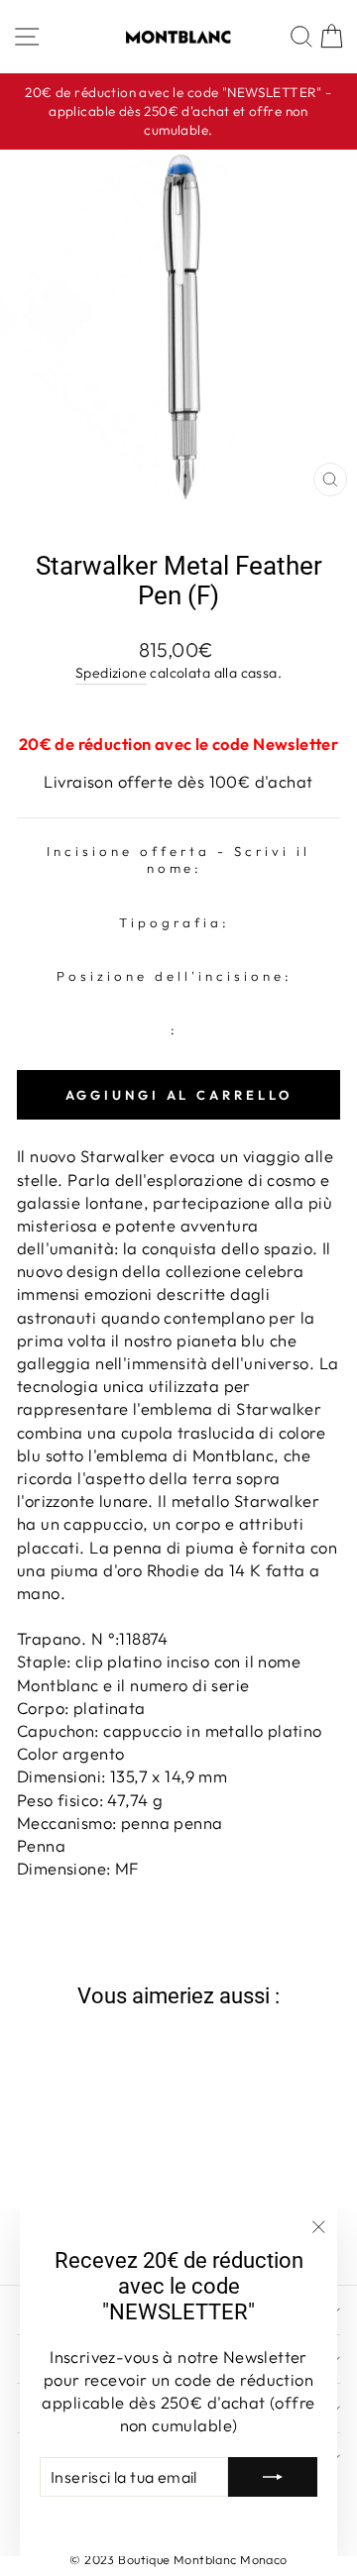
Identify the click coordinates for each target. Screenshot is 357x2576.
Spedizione (111, 673)
